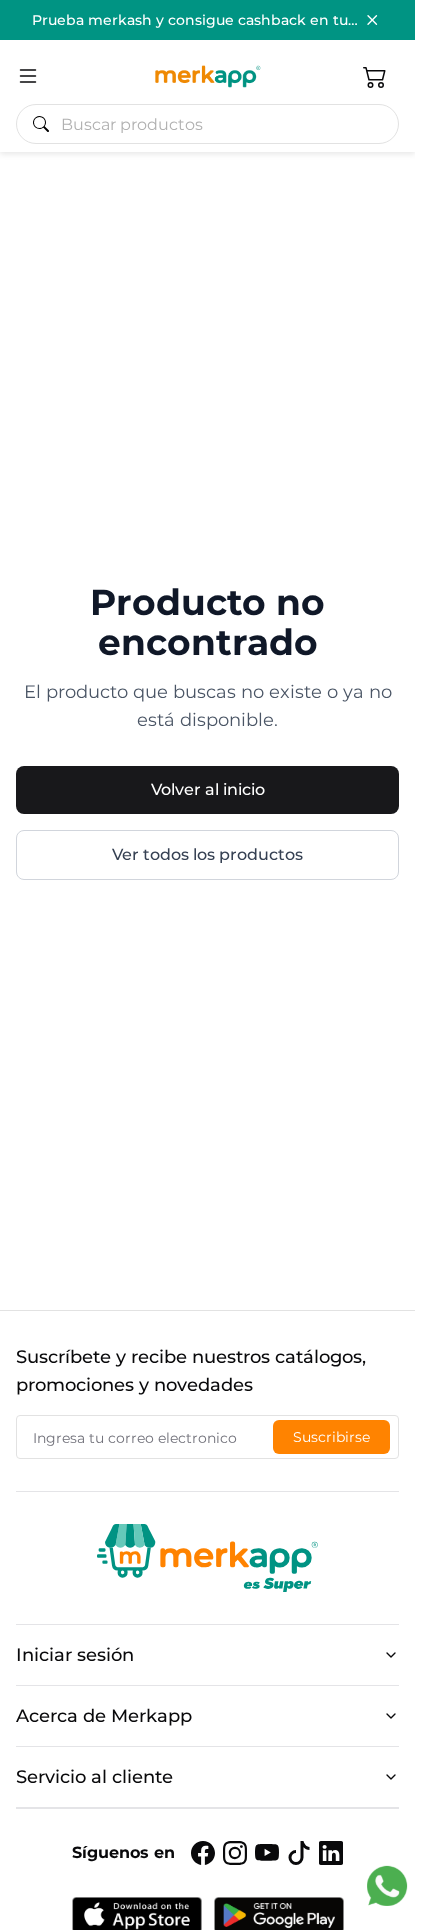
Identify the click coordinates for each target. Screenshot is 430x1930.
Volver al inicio (208, 789)
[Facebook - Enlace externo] (203, 1853)
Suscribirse (331, 1437)
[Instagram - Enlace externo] (235, 1853)
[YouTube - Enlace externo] (267, 1853)
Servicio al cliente (94, 1777)
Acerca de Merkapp (104, 1716)
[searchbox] (215, 124)
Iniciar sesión (75, 1655)
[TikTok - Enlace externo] (299, 1853)
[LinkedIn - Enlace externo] (331, 1853)
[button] (375, 76)
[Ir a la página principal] (207, 76)
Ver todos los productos (207, 854)
